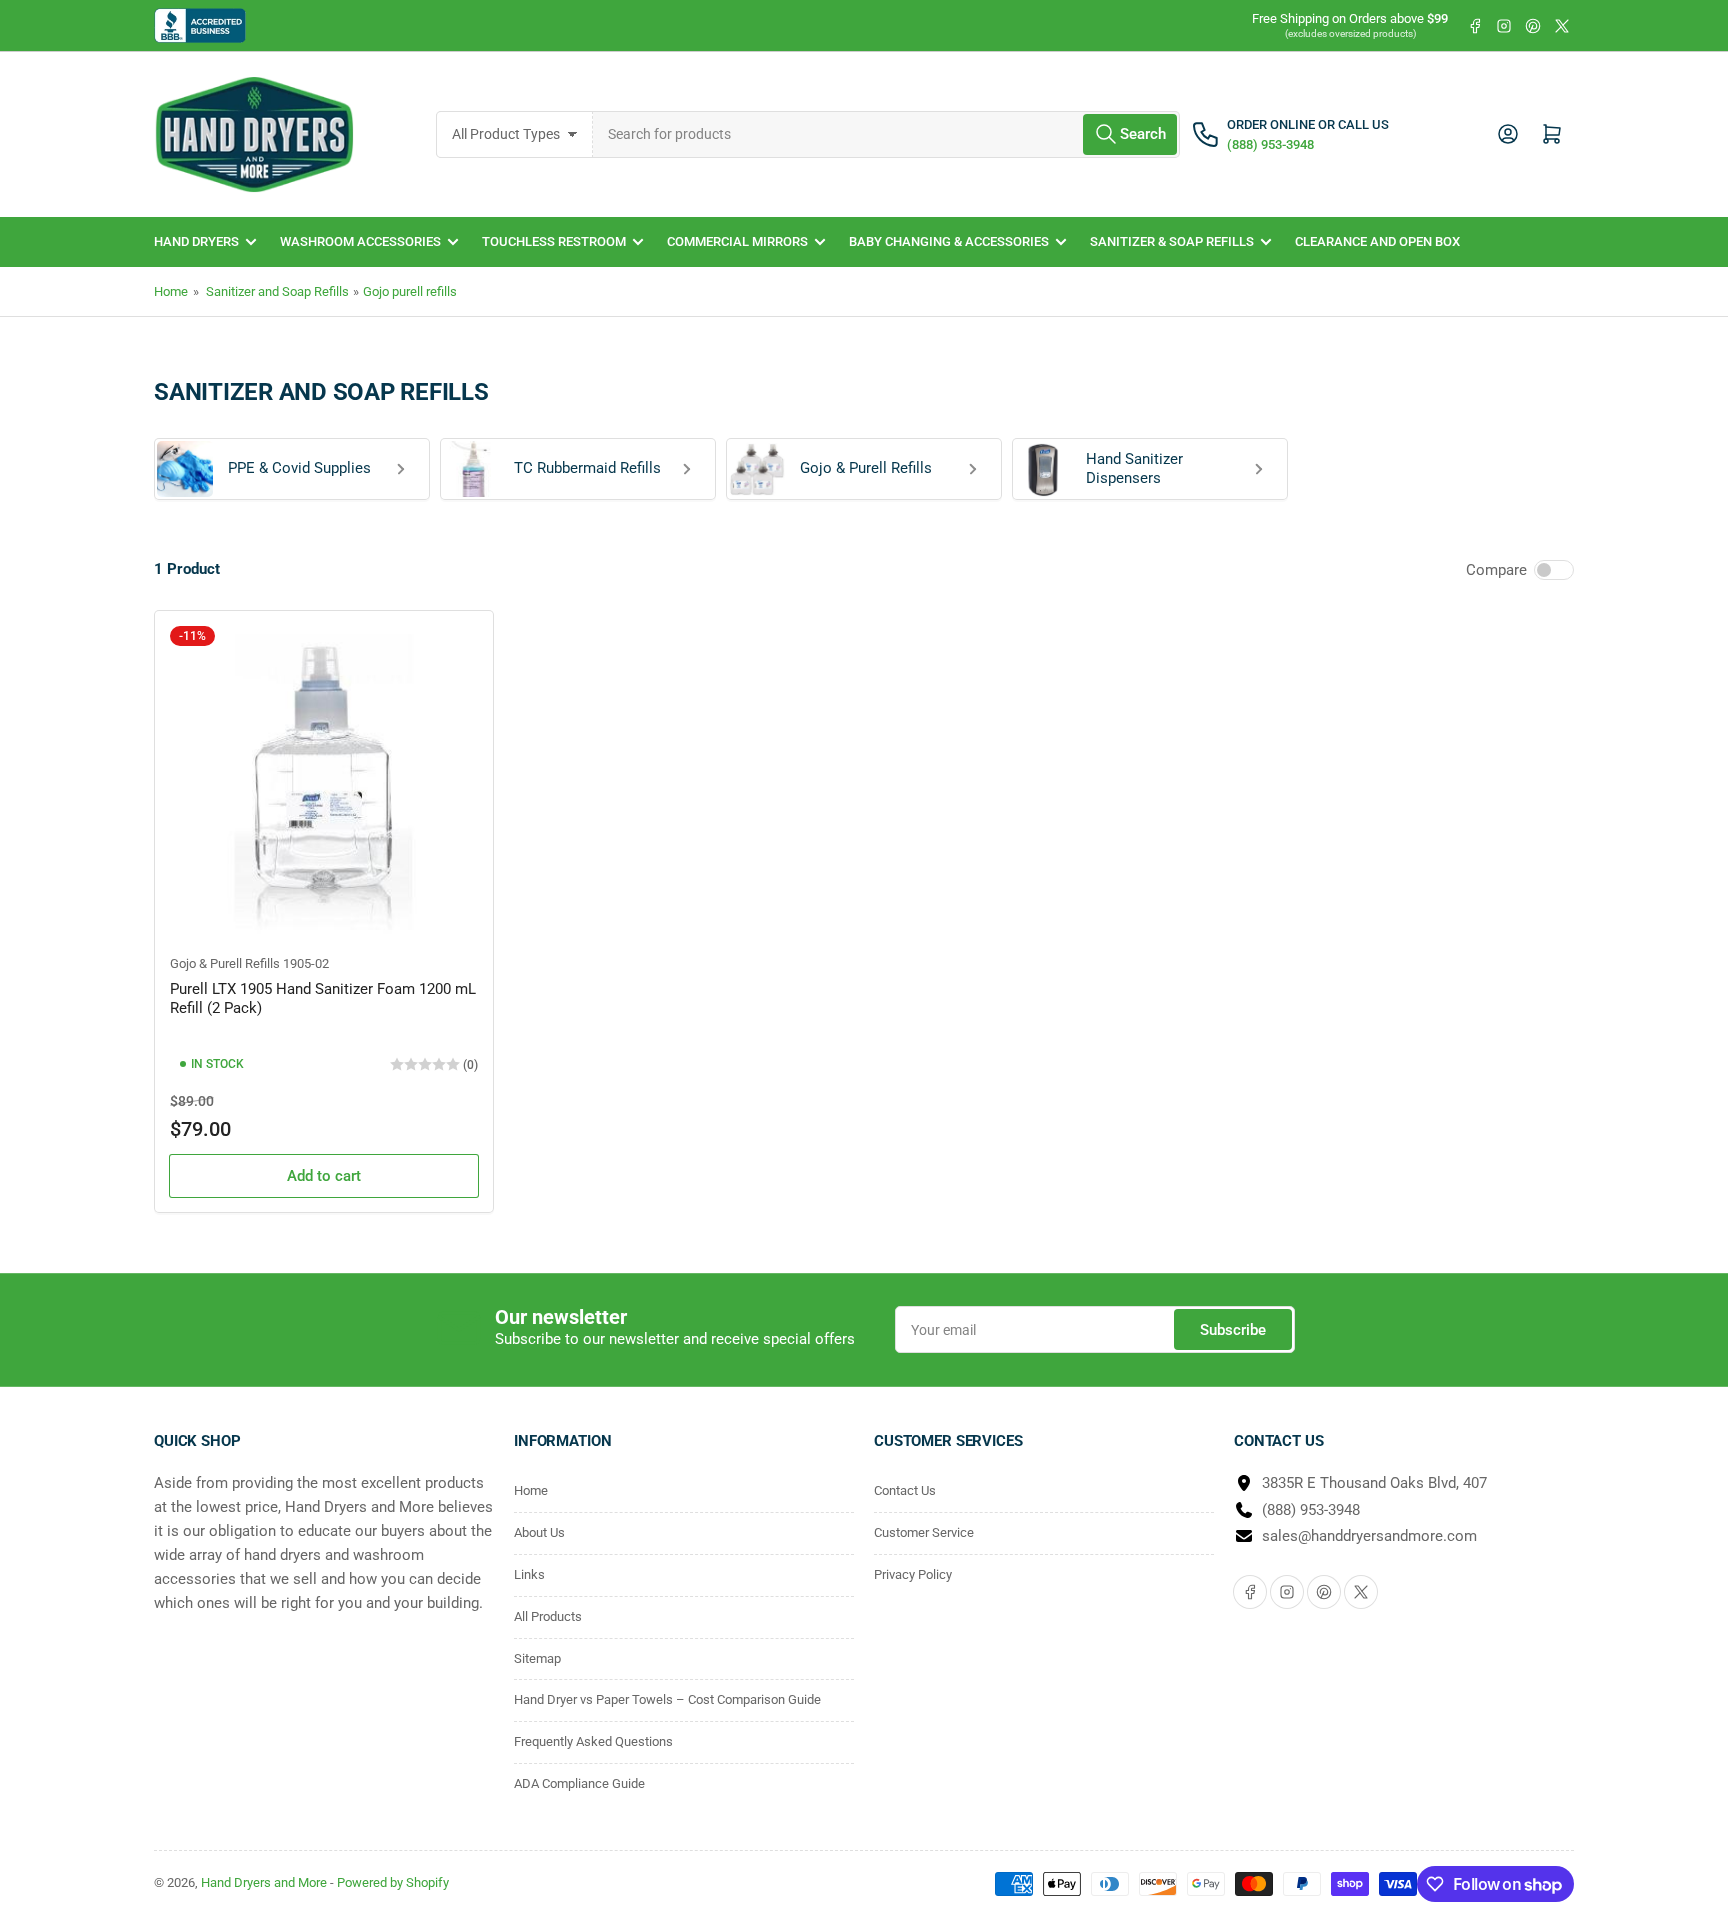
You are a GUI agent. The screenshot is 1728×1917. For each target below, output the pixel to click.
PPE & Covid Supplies (299, 468)
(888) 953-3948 (1311, 1510)
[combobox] (887, 134)
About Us (539, 1532)
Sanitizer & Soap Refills (1172, 241)
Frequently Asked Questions (593, 1741)
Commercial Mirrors (737, 241)
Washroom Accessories (360, 241)
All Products (548, 1616)
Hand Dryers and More (265, 1882)
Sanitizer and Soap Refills (277, 291)
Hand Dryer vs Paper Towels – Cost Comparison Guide (667, 1699)
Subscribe (1233, 1330)
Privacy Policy (913, 1574)
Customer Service (924, 1532)
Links (529, 1574)
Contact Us (905, 1490)
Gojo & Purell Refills (866, 468)
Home (171, 291)
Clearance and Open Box (1377, 241)
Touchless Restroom (554, 241)
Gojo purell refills (410, 291)
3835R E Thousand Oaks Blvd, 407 (1374, 1483)
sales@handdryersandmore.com (1369, 1536)
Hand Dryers (196, 241)
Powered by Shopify (393, 1882)
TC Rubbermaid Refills (587, 468)
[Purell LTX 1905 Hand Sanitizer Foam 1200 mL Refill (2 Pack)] (324, 780)
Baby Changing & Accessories (949, 241)
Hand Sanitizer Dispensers (1134, 469)
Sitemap (537, 1658)
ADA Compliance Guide (579, 1783)
